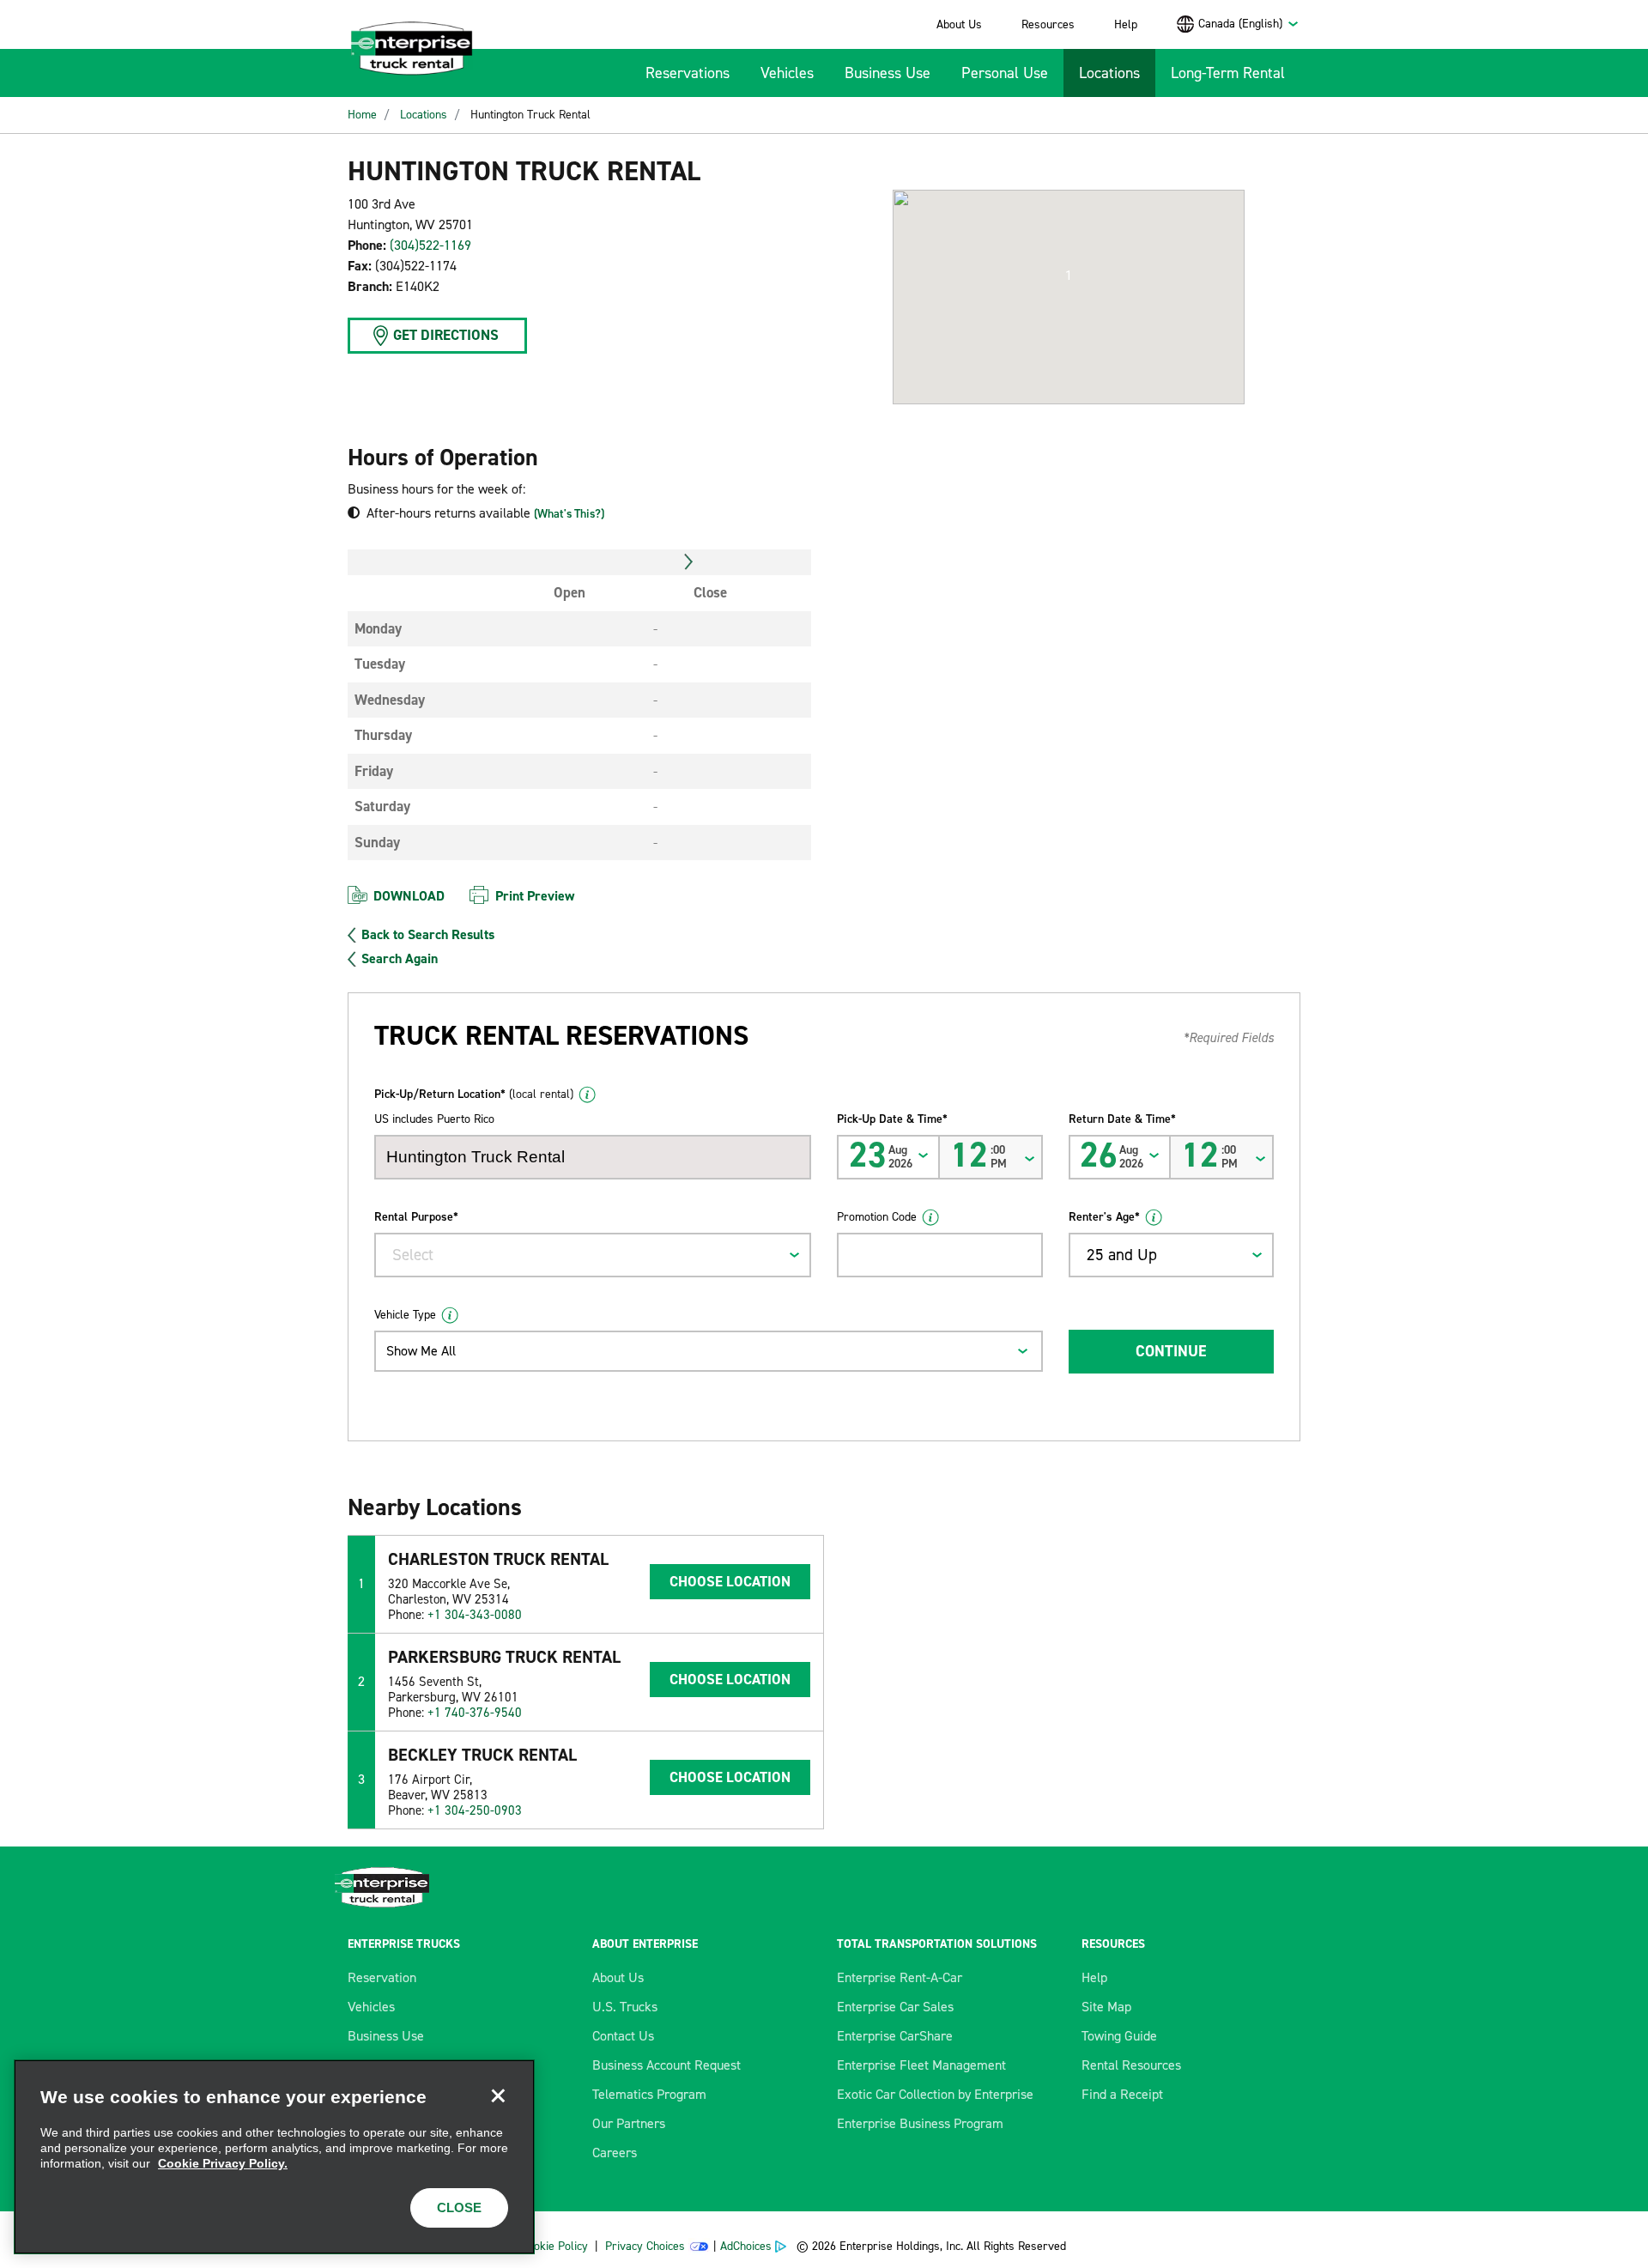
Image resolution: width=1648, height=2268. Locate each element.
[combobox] (1249, 24)
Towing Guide (1119, 2036)
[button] (1069, 276)
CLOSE (459, 2207)
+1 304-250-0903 (475, 1810)
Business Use (888, 73)
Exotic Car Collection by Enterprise (935, 2094)
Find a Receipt (1122, 2094)
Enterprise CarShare (895, 2036)
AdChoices (746, 2246)
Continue (1171, 1351)
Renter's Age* (1104, 1217)
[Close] (498, 2096)
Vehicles (787, 73)
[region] (274, 2157)
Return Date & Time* (1122, 1119)
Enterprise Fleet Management (921, 2065)
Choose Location (730, 1581)
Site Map (1106, 2007)
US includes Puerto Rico (434, 1119)
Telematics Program (649, 2094)
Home (362, 115)
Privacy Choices (645, 2246)
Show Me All (421, 1351)
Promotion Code (877, 1217)
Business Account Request (666, 2065)
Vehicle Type (405, 1315)
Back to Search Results (428, 935)
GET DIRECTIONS (446, 335)
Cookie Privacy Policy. (223, 2163)
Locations (1109, 73)
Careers (615, 2153)
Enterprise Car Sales (895, 2007)
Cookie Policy (554, 2246)
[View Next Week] (689, 562)
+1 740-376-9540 (475, 1713)
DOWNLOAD (409, 896)
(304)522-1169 (430, 245)
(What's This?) (569, 514)
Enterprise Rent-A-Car (900, 1977)
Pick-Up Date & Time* (892, 1119)
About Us (959, 24)
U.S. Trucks (625, 2007)
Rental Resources (1131, 2065)
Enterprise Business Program (920, 2123)
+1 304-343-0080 (475, 1615)
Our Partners (629, 2123)
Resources (1048, 24)
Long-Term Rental (1228, 73)
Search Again (400, 959)
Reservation (382, 1977)
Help (1126, 24)
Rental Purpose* (416, 1217)
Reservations (688, 73)
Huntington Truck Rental (530, 115)
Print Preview (535, 896)
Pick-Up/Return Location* (474, 1094)
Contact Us (623, 2036)
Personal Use (1005, 73)
